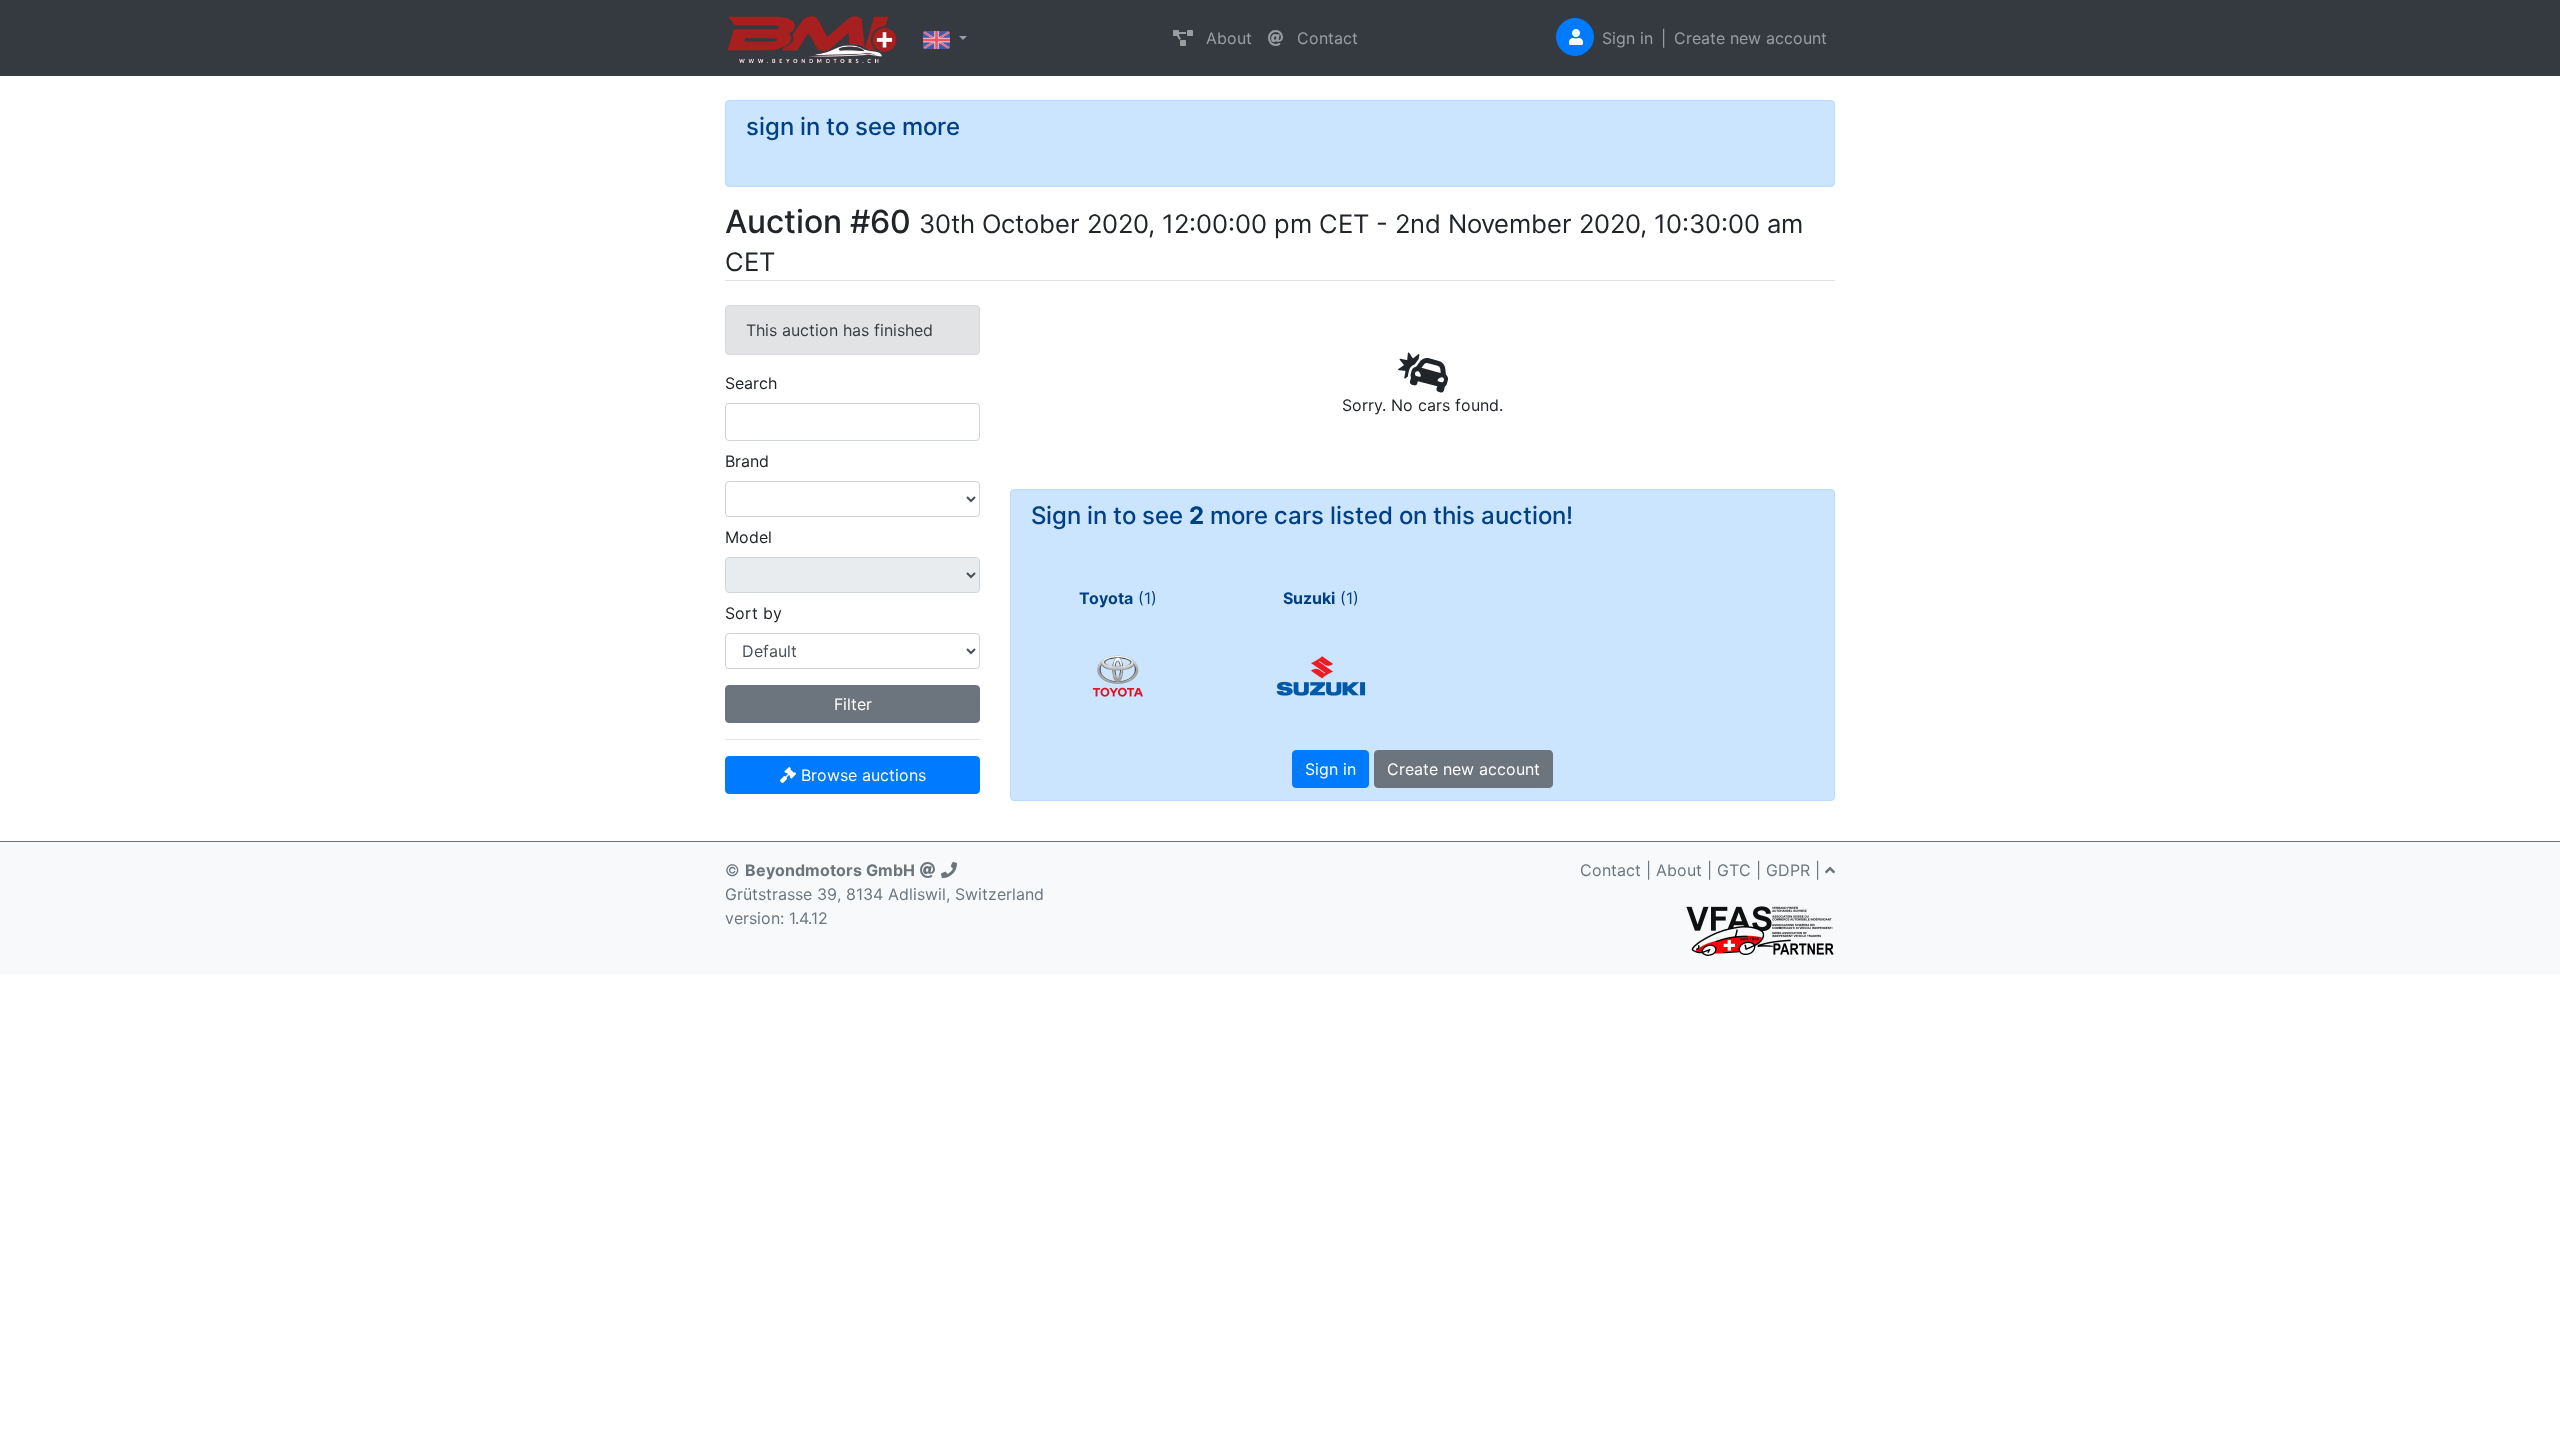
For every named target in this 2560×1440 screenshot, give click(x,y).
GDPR (1788, 870)
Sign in (1627, 38)
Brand (747, 461)
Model (748, 537)
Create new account (1750, 38)
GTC (1734, 870)
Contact (1325, 38)
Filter (853, 704)
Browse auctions (861, 775)
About (1226, 38)
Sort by (753, 613)
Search (751, 383)
